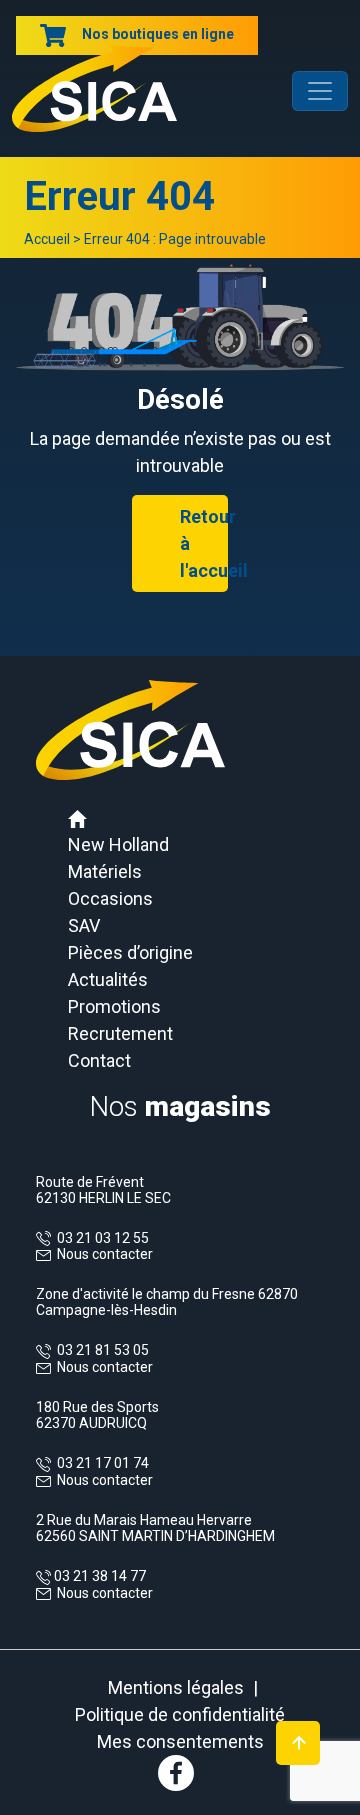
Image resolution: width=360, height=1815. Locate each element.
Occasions (110, 898)
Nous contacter (105, 1254)
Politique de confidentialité (180, 1714)
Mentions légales (176, 1687)
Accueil (47, 239)
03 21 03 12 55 (100, 1238)
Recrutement (120, 1033)
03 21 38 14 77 (98, 1576)
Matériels (105, 871)
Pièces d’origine (130, 952)
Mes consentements (180, 1741)
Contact (99, 1060)
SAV (84, 925)
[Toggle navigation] (320, 91)
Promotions (114, 1006)
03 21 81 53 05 (100, 1350)
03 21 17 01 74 (100, 1463)
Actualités (108, 979)
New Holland (118, 844)
